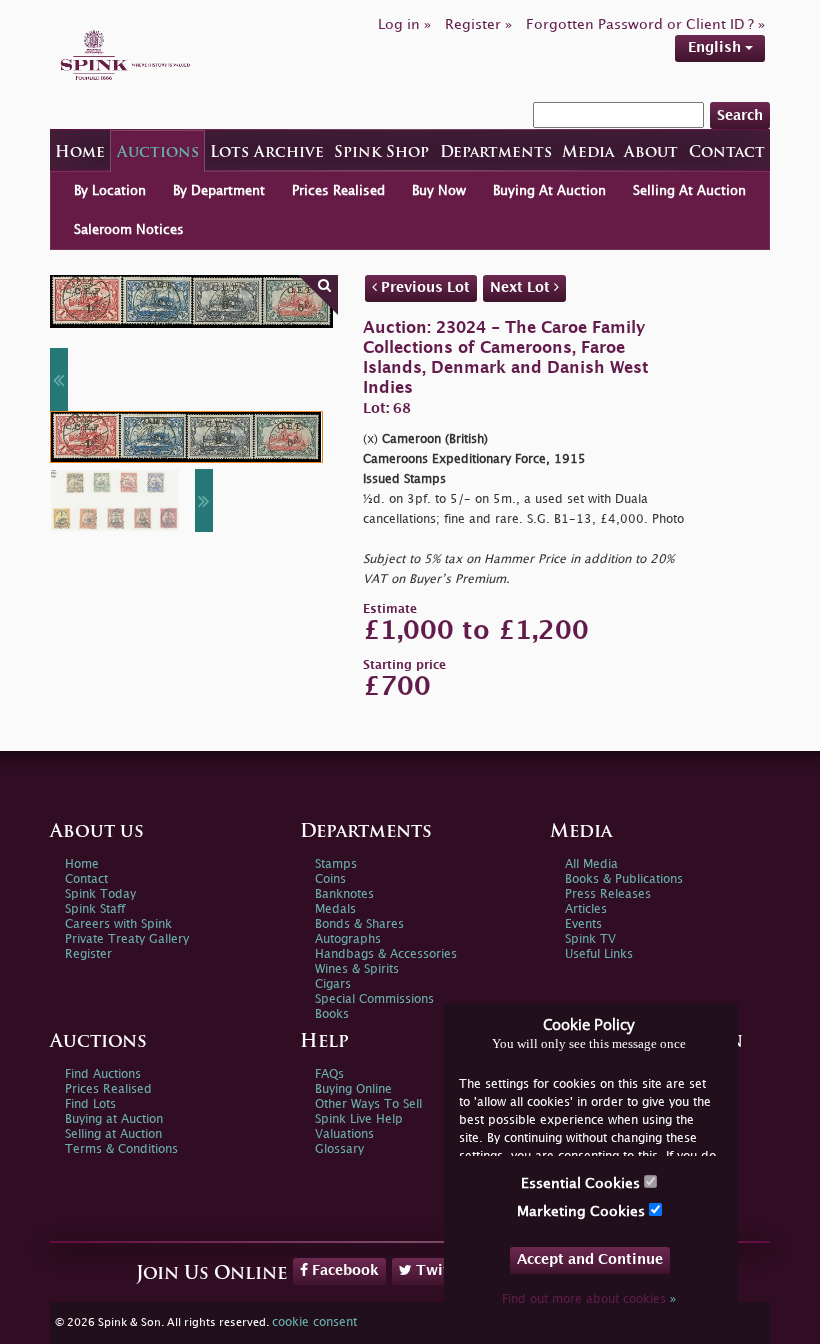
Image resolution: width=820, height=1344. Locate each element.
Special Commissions (374, 999)
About (651, 153)
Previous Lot (423, 287)
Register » (478, 24)
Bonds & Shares (359, 924)
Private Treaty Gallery (127, 939)
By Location (110, 191)
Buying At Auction (549, 191)
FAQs (329, 1074)
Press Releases (608, 894)
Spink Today (100, 894)
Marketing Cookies (583, 1211)
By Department (219, 191)
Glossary (339, 1149)
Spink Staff (95, 909)
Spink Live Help (359, 1119)
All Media (591, 864)
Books (332, 1014)
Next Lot (522, 287)
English (716, 47)
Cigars (333, 984)
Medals (335, 909)
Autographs (348, 939)
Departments (496, 153)
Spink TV (590, 939)
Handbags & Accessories (386, 954)
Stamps (336, 864)
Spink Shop (381, 153)
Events (583, 924)
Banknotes (344, 894)
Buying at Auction (114, 1119)
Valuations (344, 1134)
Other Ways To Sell (368, 1104)
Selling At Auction (689, 191)
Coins (330, 879)
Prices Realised (338, 191)
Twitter (440, 1270)
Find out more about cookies (589, 1299)
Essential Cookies (582, 1183)
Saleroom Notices (129, 230)
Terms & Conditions (121, 1149)
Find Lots (90, 1104)
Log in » (404, 24)
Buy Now (439, 191)
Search (740, 115)
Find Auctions (103, 1074)
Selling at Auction (113, 1134)
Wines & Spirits (357, 969)
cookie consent (314, 1322)
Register (88, 954)
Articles (586, 909)
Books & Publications (624, 879)
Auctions (158, 153)
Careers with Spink (118, 924)
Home (80, 153)
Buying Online (353, 1089)
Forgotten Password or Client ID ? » (645, 24)
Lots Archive (267, 153)
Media (588, 153)
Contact (727, 153)
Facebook (343, 1270)
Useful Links (599, 954)
